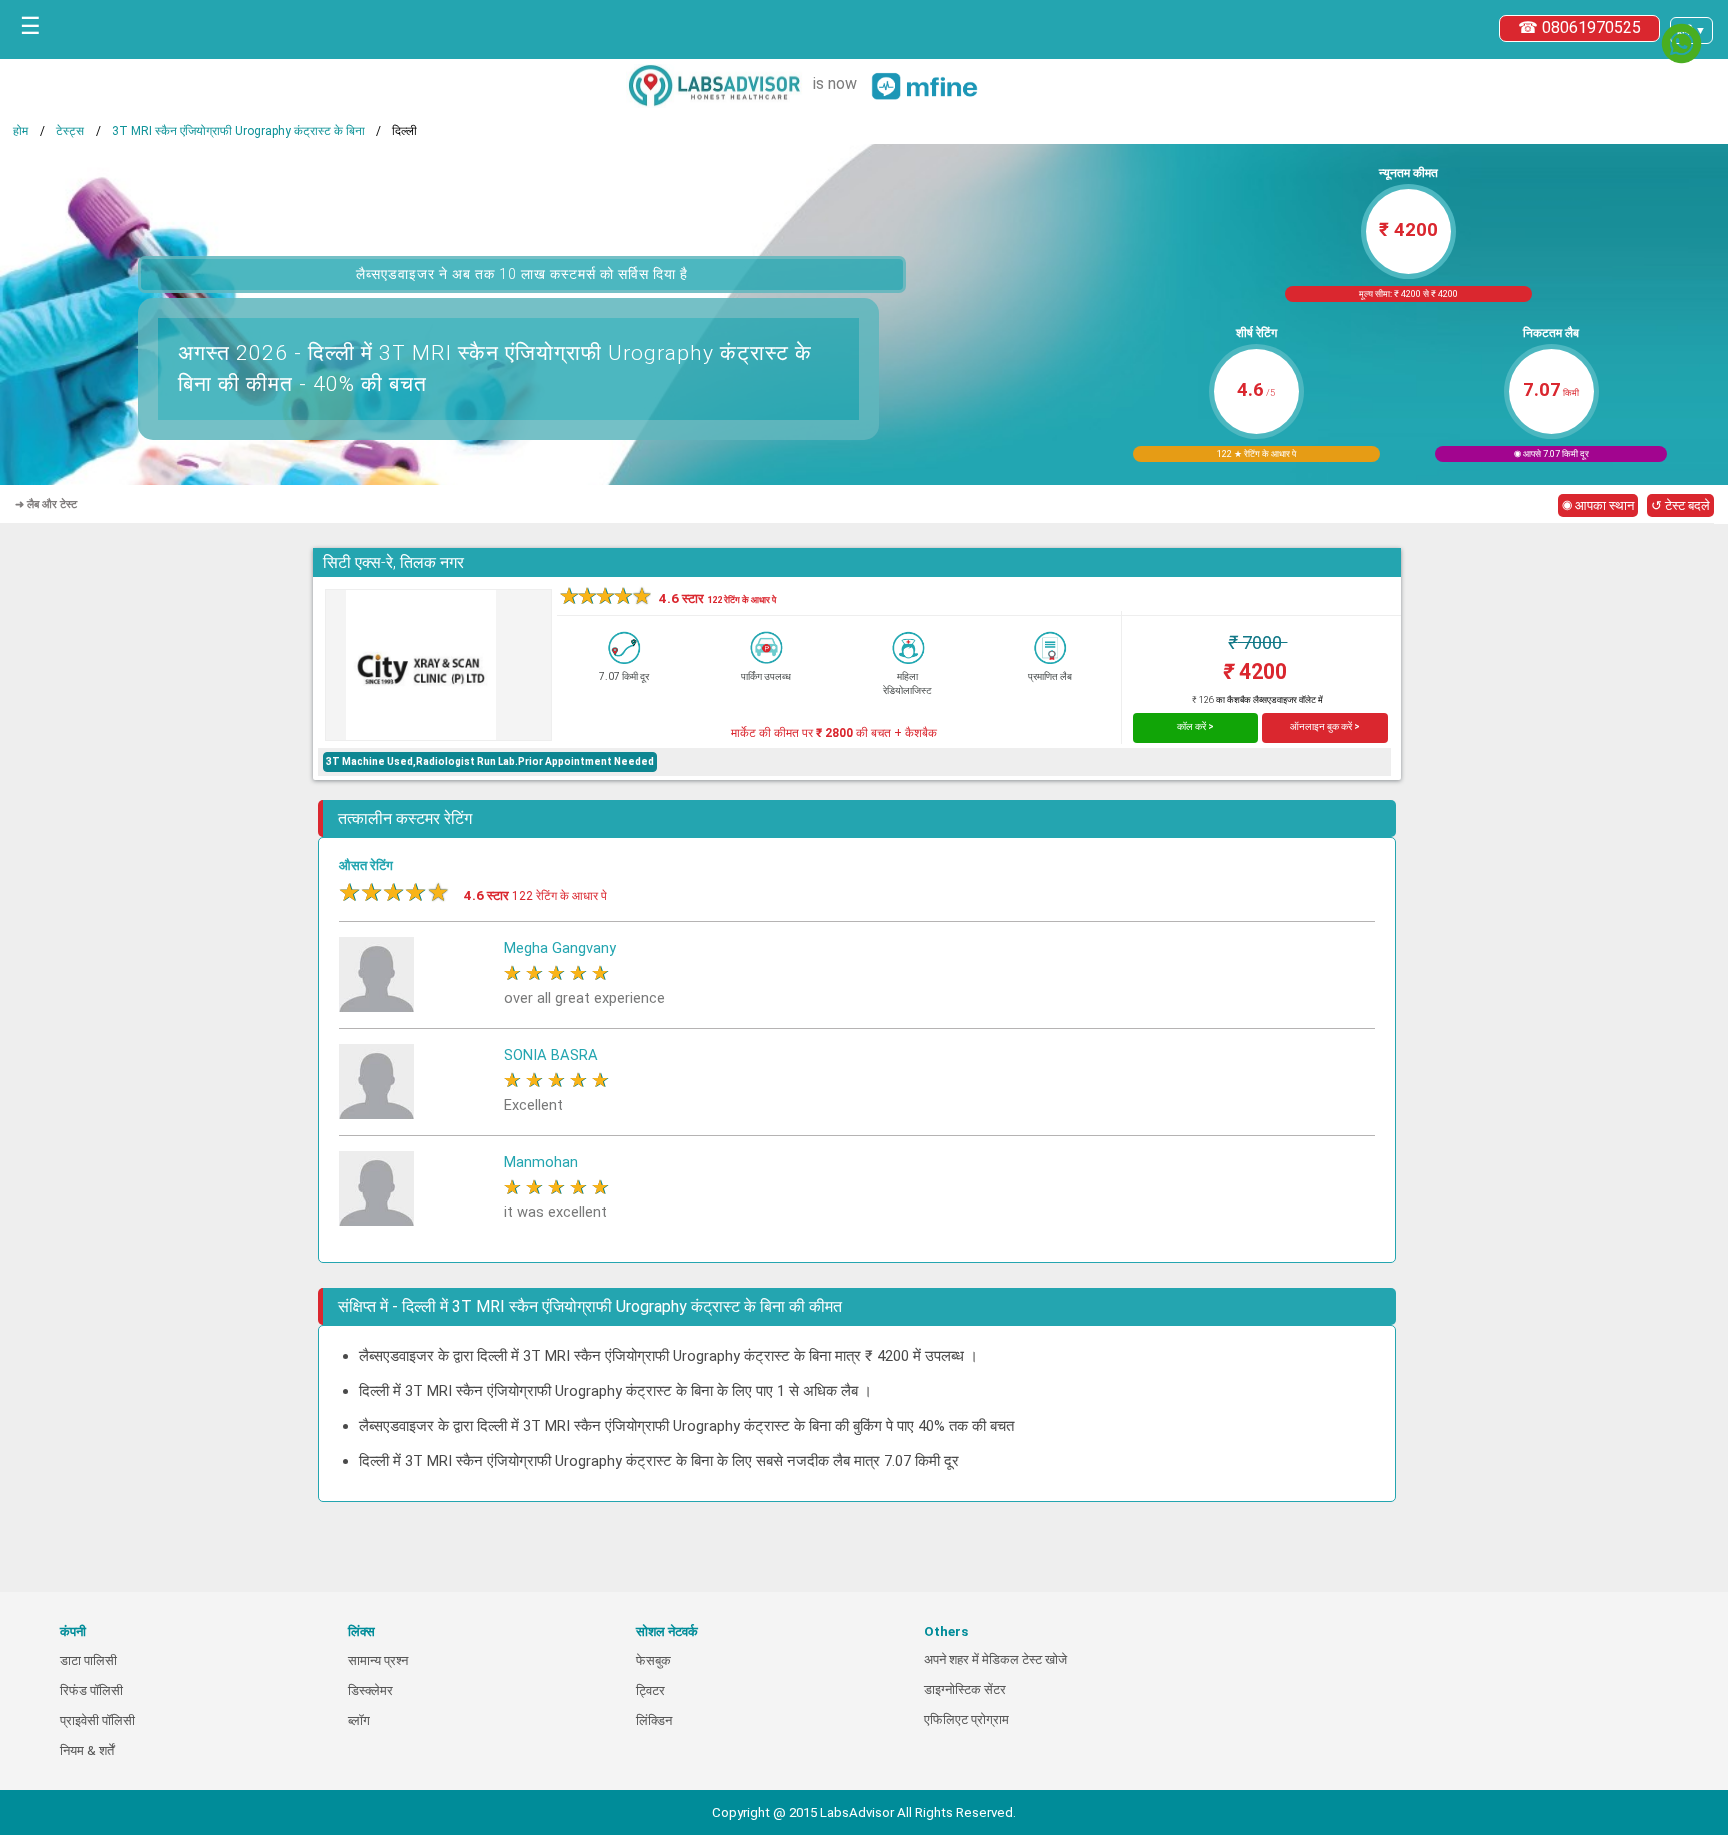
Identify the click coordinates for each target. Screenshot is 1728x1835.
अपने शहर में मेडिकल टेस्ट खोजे (995, 1659)
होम (20, 131)
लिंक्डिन (654, 1720)
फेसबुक (653, 1660)
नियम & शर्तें (87, 1750)
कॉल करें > (1195, 726)
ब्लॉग (359, 1720)
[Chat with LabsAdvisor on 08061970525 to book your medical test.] (1681, 43)
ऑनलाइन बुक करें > (1325, 726)
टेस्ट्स (70, 131)
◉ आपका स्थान (1598, 505)
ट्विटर (650, 1690)
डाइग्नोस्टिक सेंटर (965, 1689)
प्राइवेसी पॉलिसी (97, 1720)
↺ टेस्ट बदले (1680, 505)
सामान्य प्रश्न (378, 1660)
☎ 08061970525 (1579, 27)
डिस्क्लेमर (370, 1690)
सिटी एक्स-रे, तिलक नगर (393, 562)
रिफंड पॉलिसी (91, 1690)
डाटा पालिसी (88, 1660)
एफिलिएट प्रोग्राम (966, 1719)
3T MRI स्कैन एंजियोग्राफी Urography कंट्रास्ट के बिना (238, 131)
